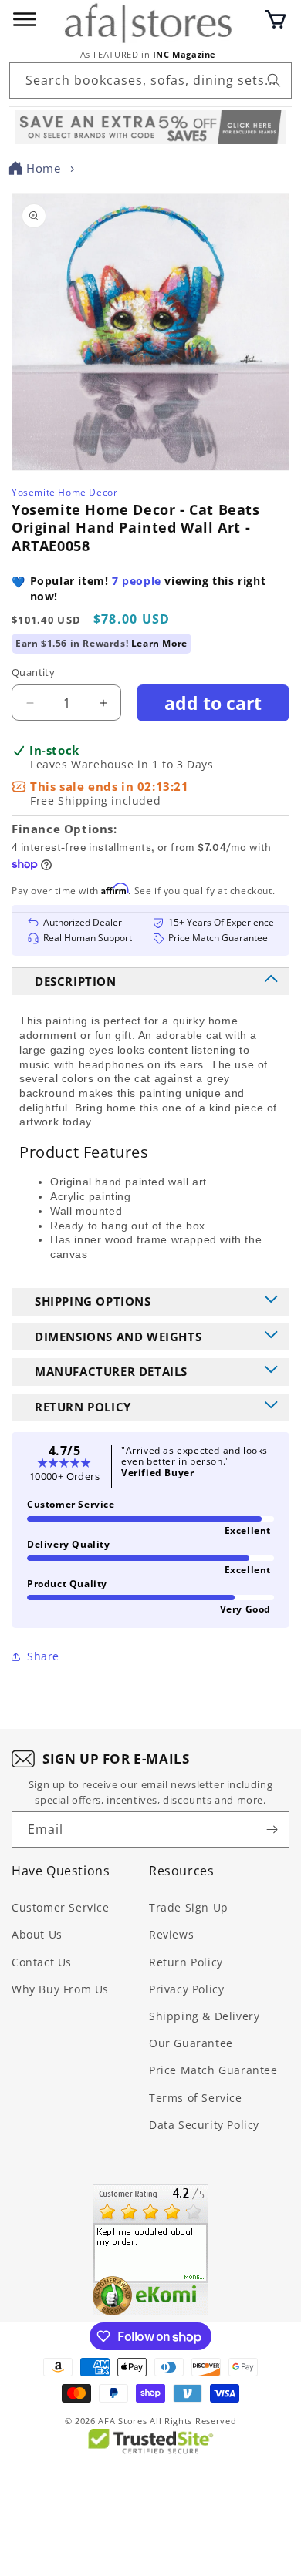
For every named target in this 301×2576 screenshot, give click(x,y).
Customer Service (61, 1907)
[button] (276, 19)
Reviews (171, 1934)
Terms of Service (196, 2098)
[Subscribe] (272, 1829)
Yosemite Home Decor (64, 492)
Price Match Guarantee (213, 2070)
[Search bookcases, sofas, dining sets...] (274, 80)
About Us (37, 1934)
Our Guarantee (191, 2043)
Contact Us (42, 1962)
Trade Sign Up (189, 1907)
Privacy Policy (186, 1989)
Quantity (33, 672)
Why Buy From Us (60, 1989)
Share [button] (43, 1656)
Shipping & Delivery (204, 2016)
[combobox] (150, 81)
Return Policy (186, 1962)
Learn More (159, 643)
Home (43, 168)
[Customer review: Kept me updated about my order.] (150, 2250)
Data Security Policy (204, 2125)
